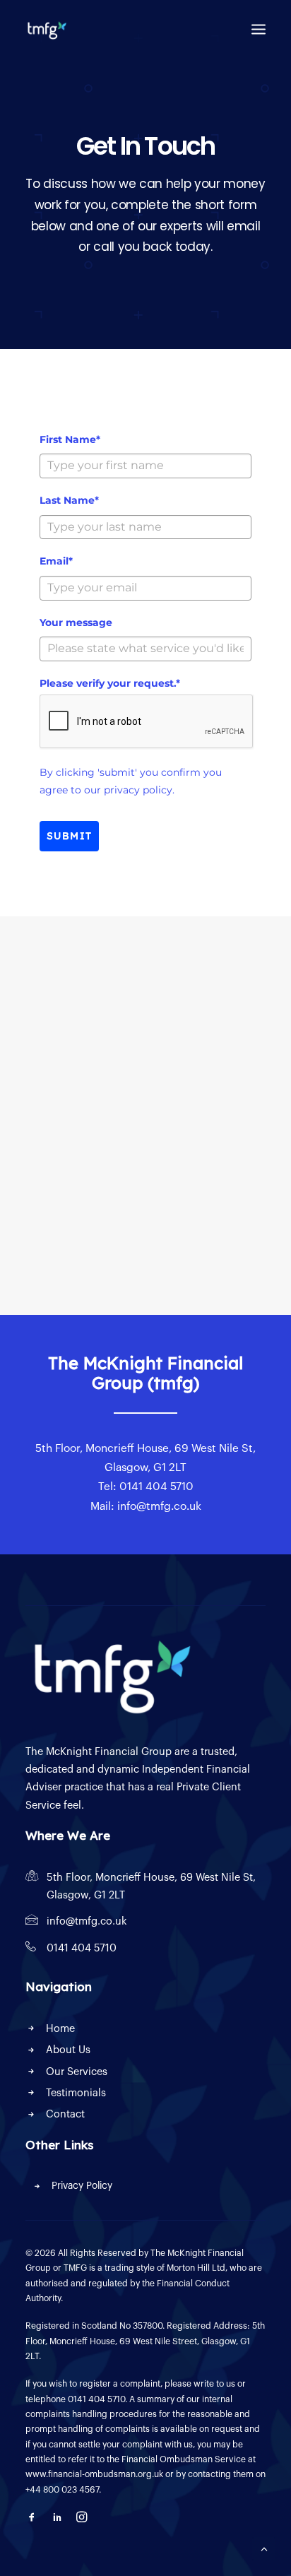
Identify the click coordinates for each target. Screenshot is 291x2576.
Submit (69, 836)
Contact (65, 2114)
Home (60, 2029)
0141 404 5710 (82, 1948)
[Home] (109, 1674)
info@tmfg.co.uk (87, 1921)
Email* (56, 561)
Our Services (77, 2072)
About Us (68, 2050)
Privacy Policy (82, 2186)
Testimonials (76, 2093)
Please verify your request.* (110, 683)
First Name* (70, 439)
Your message (76, 622)
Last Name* (69, 500)
